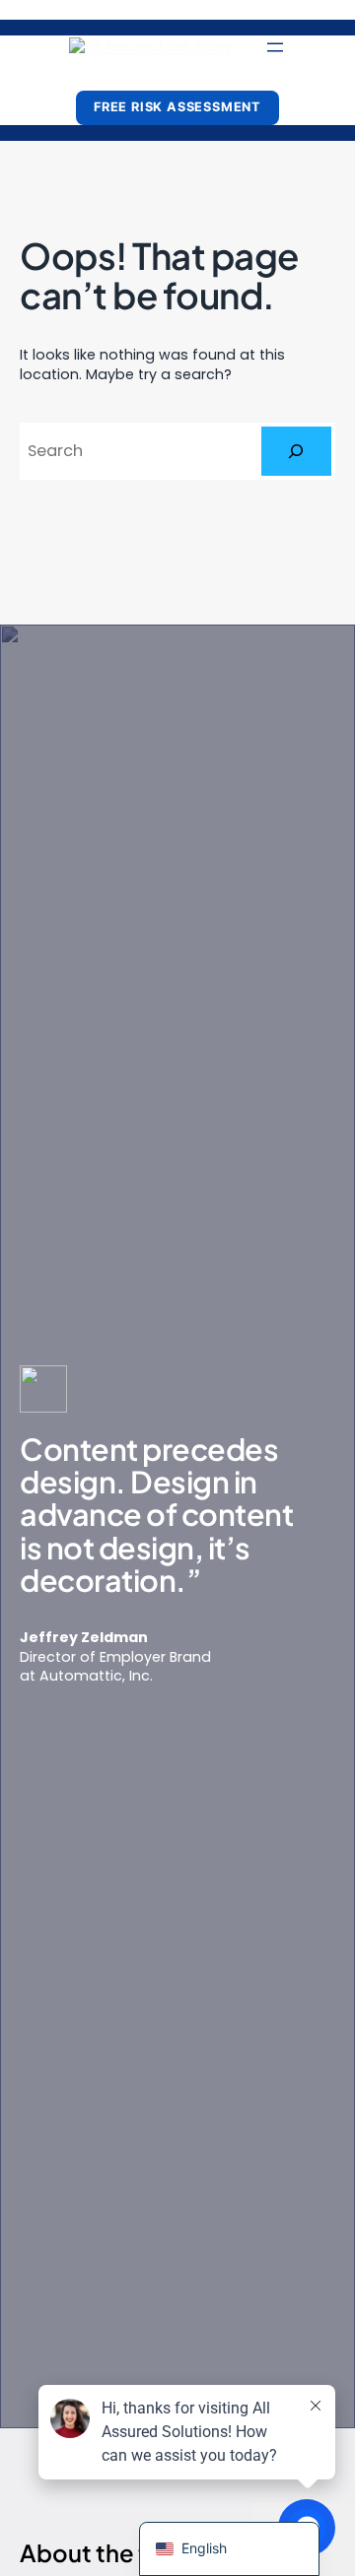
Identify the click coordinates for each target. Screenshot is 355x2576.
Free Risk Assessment (177, 107)
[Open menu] (275, 47)
